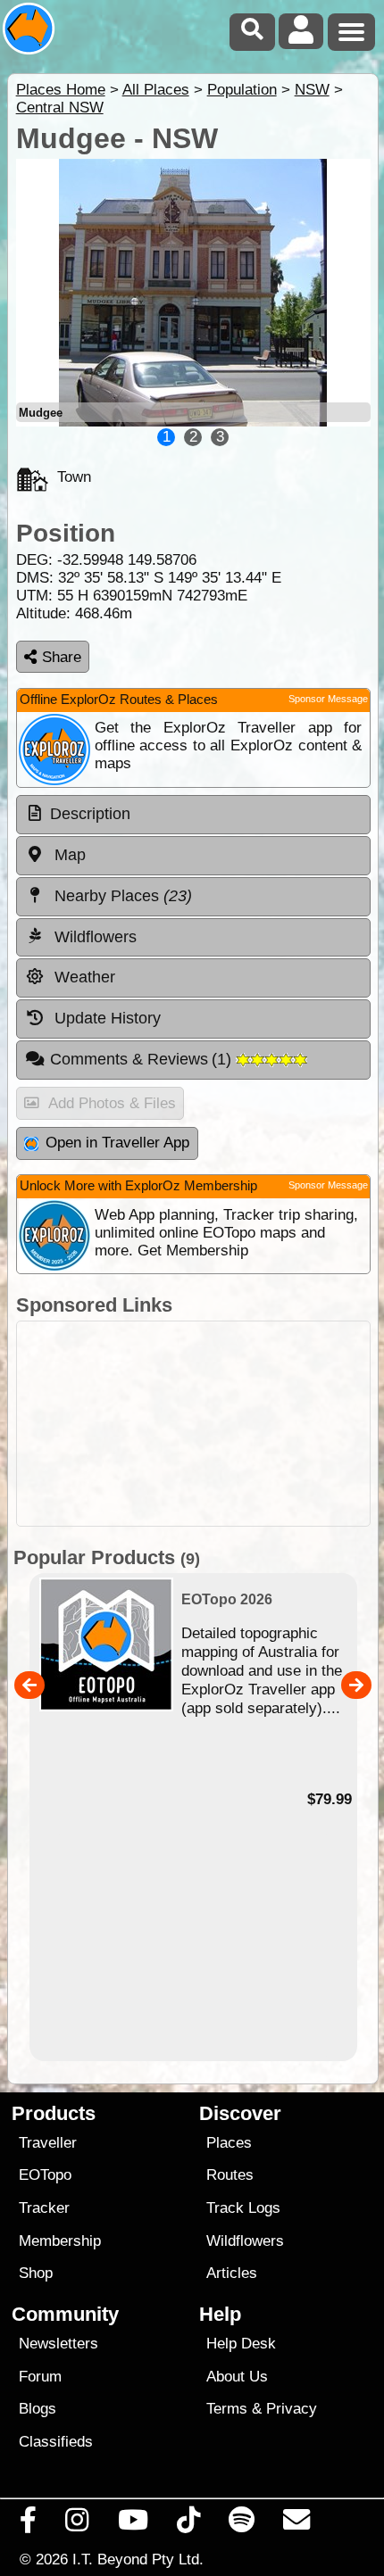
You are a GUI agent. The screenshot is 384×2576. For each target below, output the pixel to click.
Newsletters (58, 2344)
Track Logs (243, 2208)
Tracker (44, 2208)
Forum (40, 2377)
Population (242, 90)
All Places (156, 90)
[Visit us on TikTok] (188, 2524)
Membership (60, 2241)
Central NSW (60, 108)
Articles (232, 2273)
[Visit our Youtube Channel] (133, 2524)
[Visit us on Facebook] (29, 2524)
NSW (312, 90)
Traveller (48, 2143)
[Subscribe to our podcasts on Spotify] (242, 2524)
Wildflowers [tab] (93, 937)
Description (90, 814)
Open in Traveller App (117, 1143)
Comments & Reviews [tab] (143, 1059)
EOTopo (45, 2175)
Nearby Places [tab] (121, 896)
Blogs (38, 2409)
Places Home (61, 90)
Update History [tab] (105, 1018)
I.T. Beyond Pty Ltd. (138, 2559)
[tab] (193, 815)
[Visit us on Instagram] (77, 2524)
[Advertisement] (193, 1424)
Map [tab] (68, 855)
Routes (230, 2175)
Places (229, 2143)
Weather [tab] (83, 977)
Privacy (292, 2409)
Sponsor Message (328, 699)
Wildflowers (245, 2241)
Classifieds (56, 2442)
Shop (36, 2273)
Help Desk (241, 2344)
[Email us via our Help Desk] (297, 2524)
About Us (237, 2377)
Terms (227, 2409)
